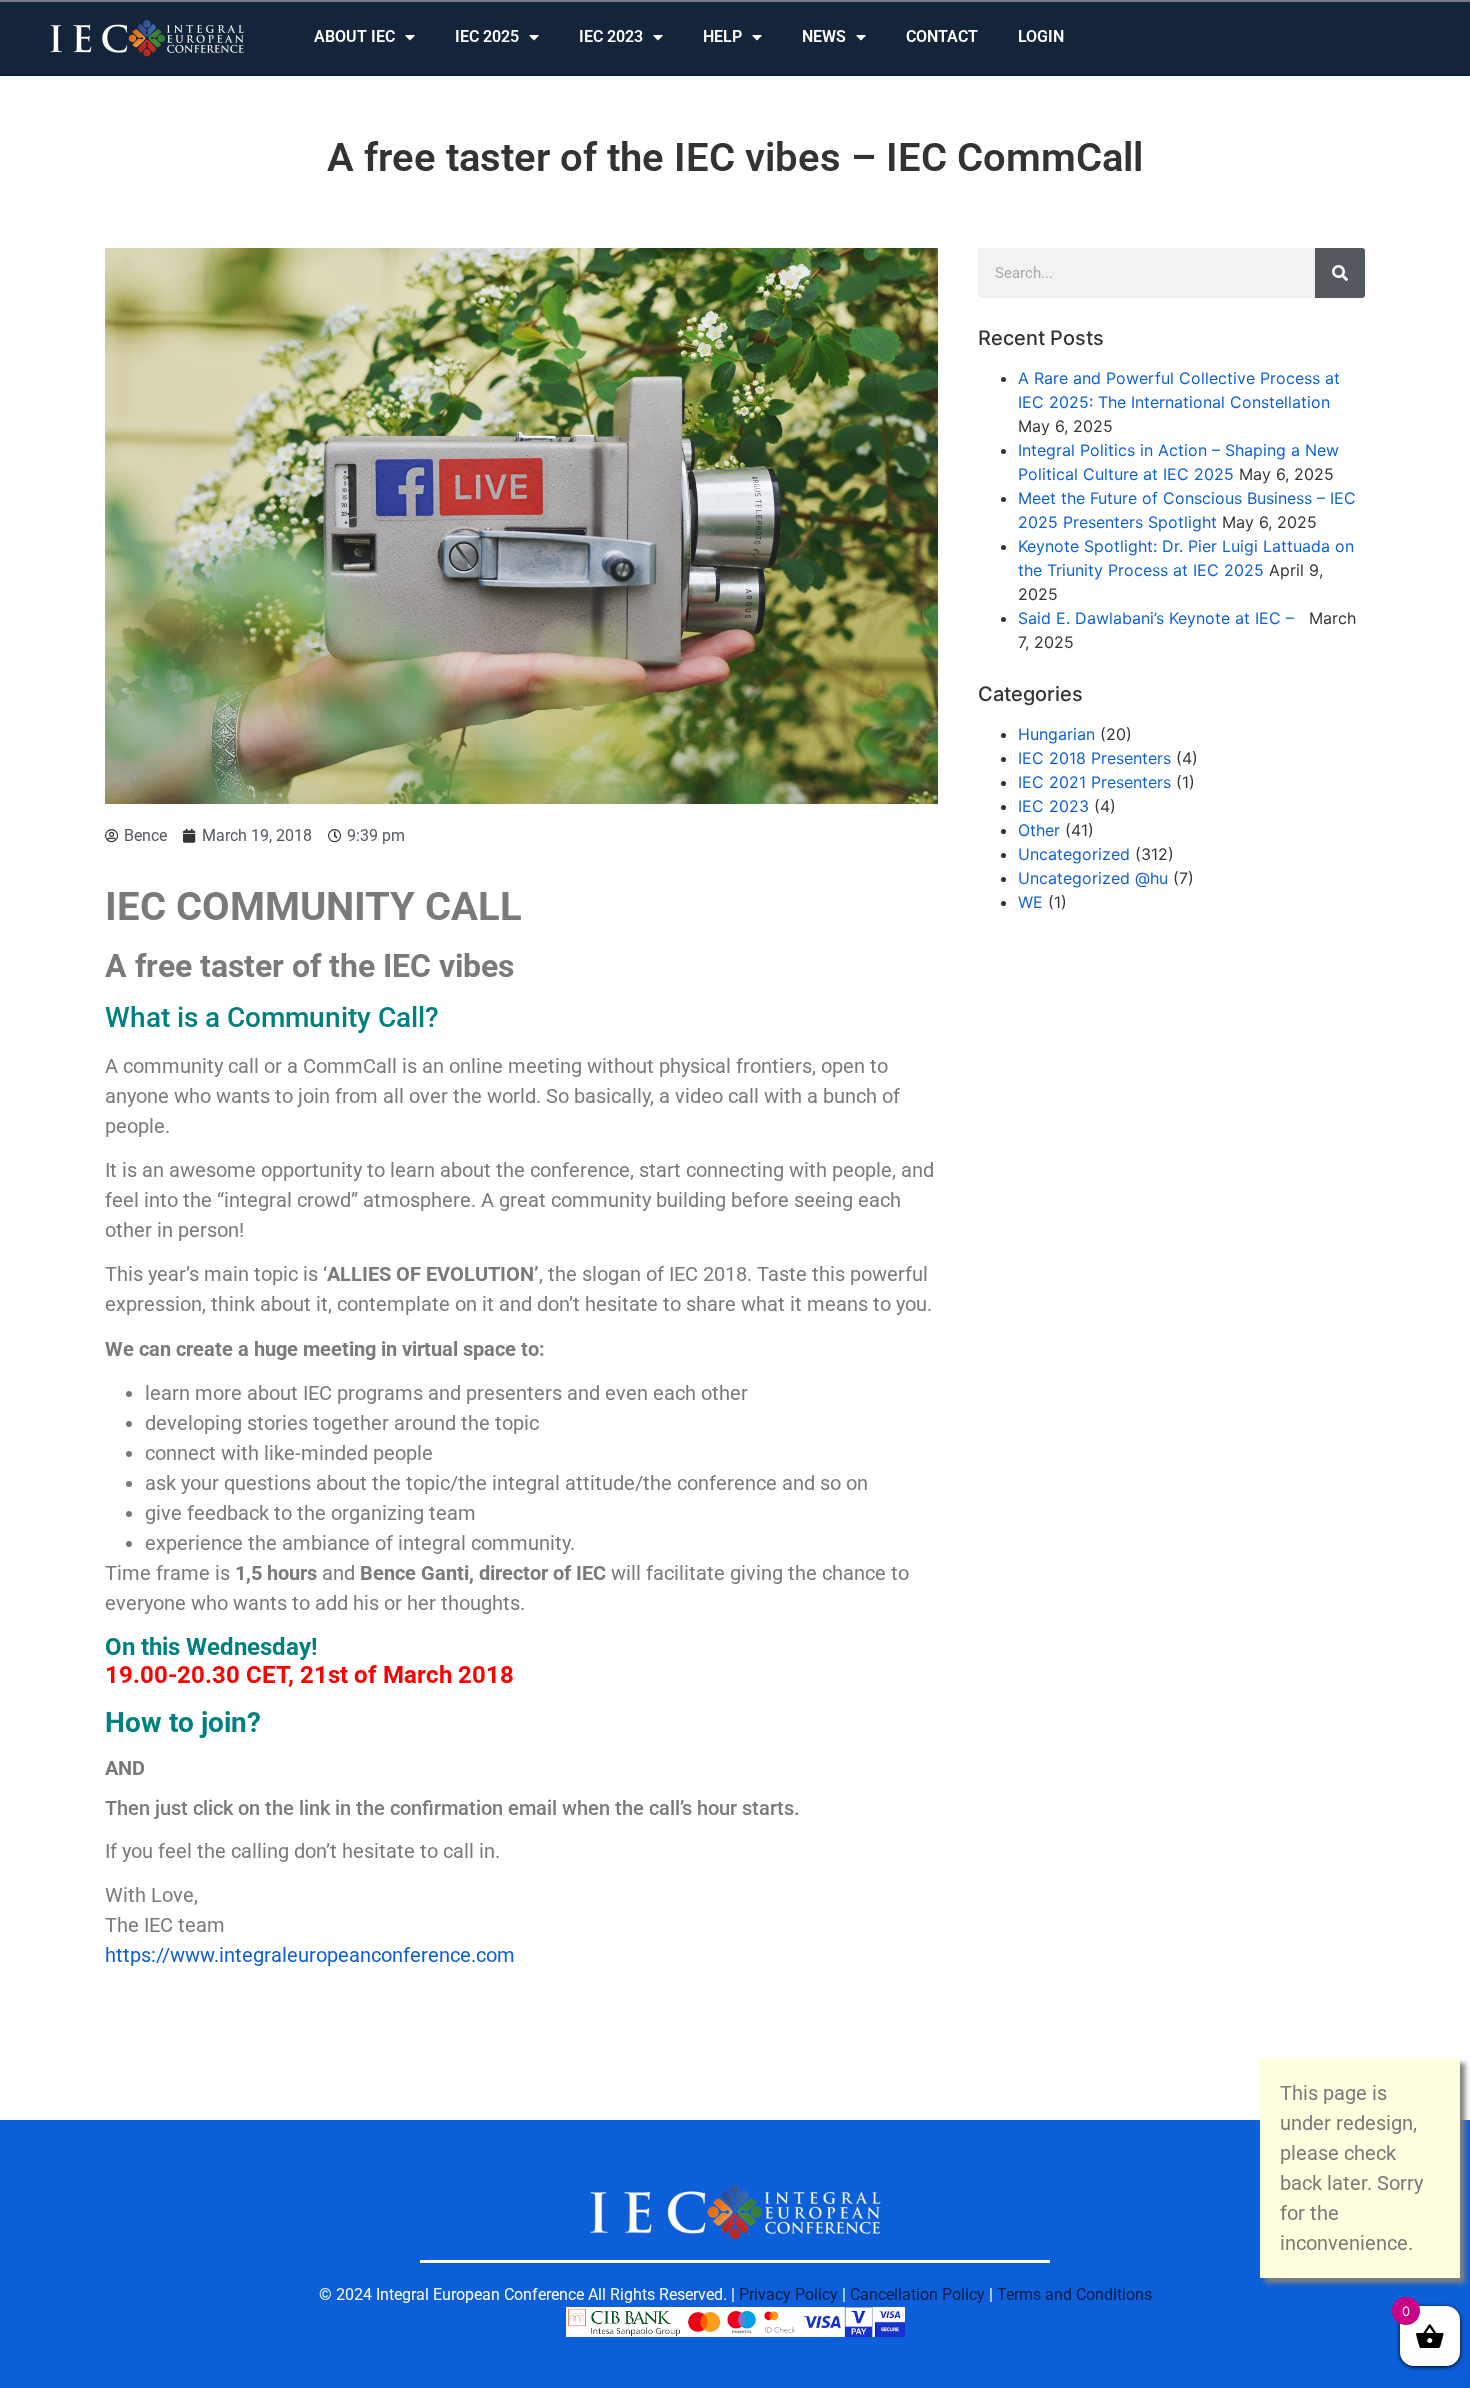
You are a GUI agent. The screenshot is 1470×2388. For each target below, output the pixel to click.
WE (1030, 902)
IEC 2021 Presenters (1094, 782)
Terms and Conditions (1074, 2294)
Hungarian (1056, 734)
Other (1039, 830)
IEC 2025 (487, 36)
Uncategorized (1074, 854)
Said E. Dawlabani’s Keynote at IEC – (1161, 618)
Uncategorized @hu (1093, 878)
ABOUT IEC (354, 36)
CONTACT (942, 36)
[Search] (1340, 273)
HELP (722, 36)
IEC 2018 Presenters (1094, 758)
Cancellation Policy (917, 2294)
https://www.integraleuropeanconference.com (310, 1955)
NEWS (824, 36)
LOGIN (1041, 36)
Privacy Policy (788, 2294)
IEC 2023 (611, 36)
